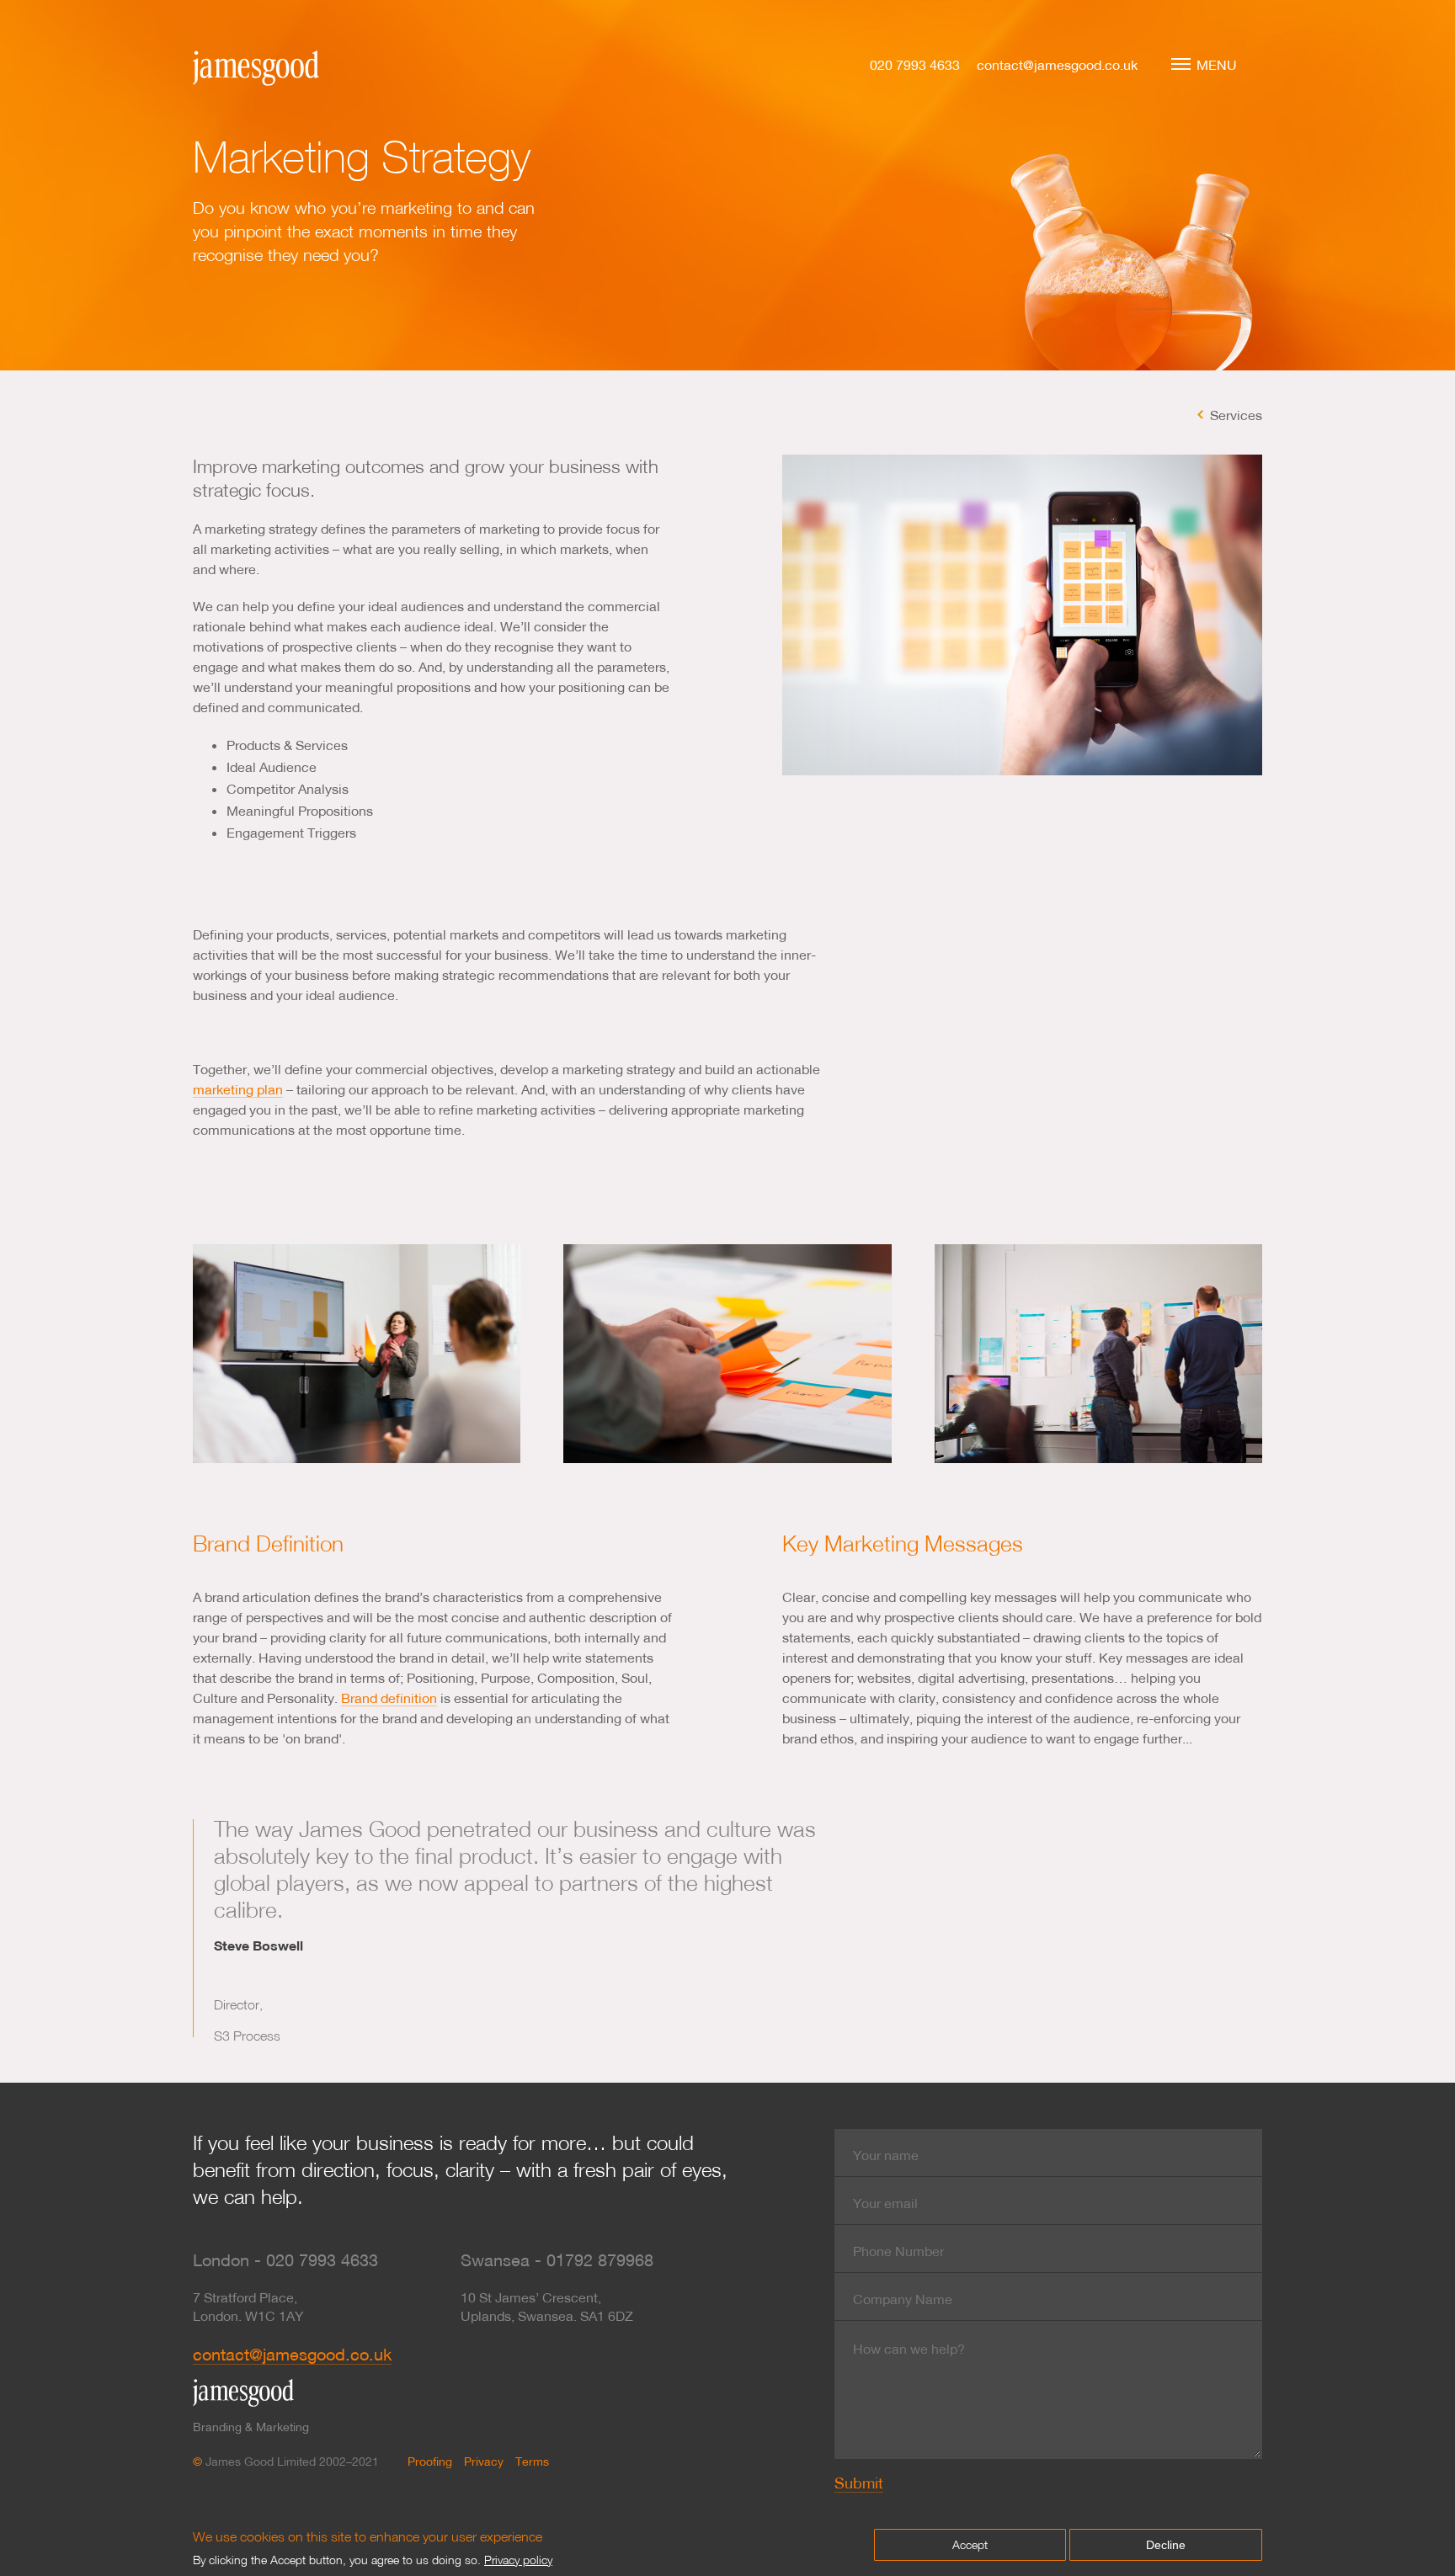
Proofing (430, 2462)
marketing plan (238, 1089)
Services (1236, 415)
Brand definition (389, 1698)
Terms (532, 2462)
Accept (970, 2544)
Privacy (484, 2462)
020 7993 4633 (915, 64)
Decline (1166, 2545)
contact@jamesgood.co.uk (1057, 64)
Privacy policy (518, 2560)
